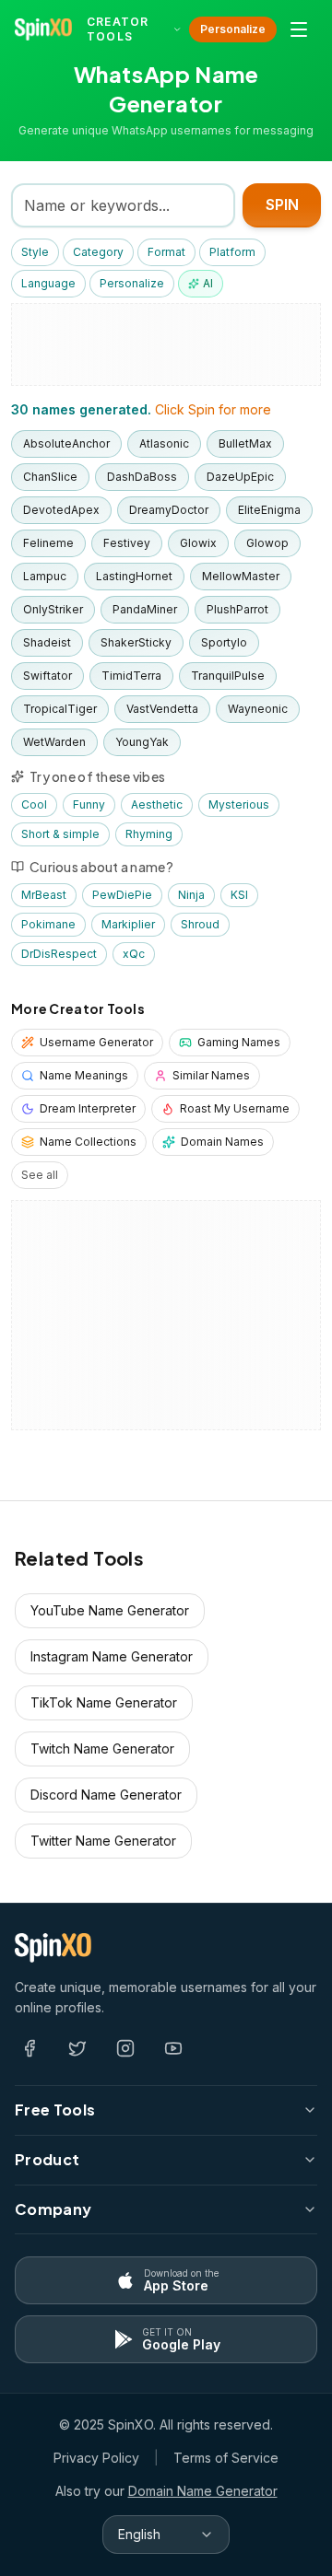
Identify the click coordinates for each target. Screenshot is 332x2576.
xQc (134, 954)
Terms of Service (226, 2458)
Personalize (233, 29)
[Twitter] (77, 2048)
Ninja (191, 895)
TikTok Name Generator (104, 1702)
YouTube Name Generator (110, 1610)
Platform (232, 252)
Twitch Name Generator (102, 1748)
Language (48, 283)
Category (98, 252)
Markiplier (128, 924)
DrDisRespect (59, 954)
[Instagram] (125, 2048)
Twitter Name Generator (103, 1841)
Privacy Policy (96, 2458)
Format (166, 252)
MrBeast (44, 895)
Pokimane (48, 924)
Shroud (200, 924)
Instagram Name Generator (112, 1656)
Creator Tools (118, 29)
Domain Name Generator (203, 2491)
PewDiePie (122, 895)
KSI (239, 895)
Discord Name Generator (106, 1795)
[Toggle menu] (299, 29)
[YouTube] (173, 2048)
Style (35, 252)
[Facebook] (30, 2048)
